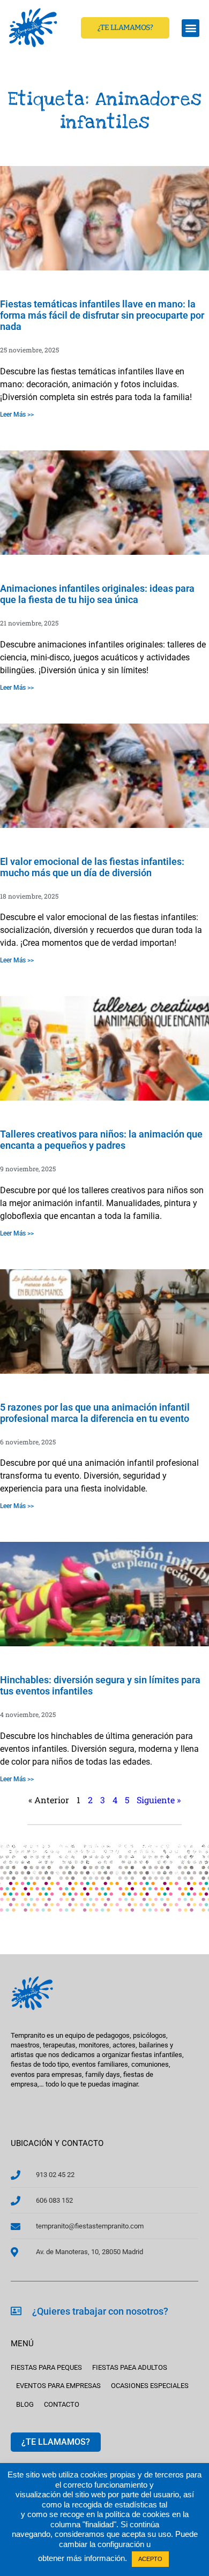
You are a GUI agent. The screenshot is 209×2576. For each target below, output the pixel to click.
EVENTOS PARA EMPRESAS (58, 2386)
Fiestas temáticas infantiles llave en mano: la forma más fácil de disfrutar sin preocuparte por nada (102, 315)
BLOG (25, 2404)
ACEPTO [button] (150, 2559)
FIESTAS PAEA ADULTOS (130, 2367)
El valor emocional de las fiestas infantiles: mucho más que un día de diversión (92, 867)
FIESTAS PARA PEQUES (46, 2367)
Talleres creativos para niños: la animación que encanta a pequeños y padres (101, 1140)
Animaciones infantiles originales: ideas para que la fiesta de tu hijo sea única (97, 594)
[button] (191, 28)
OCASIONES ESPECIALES (150, 2386)
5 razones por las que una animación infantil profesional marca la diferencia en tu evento (95, 1413)
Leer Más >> (17, 415)
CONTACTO (62, 2404)
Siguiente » (159, 1800)
